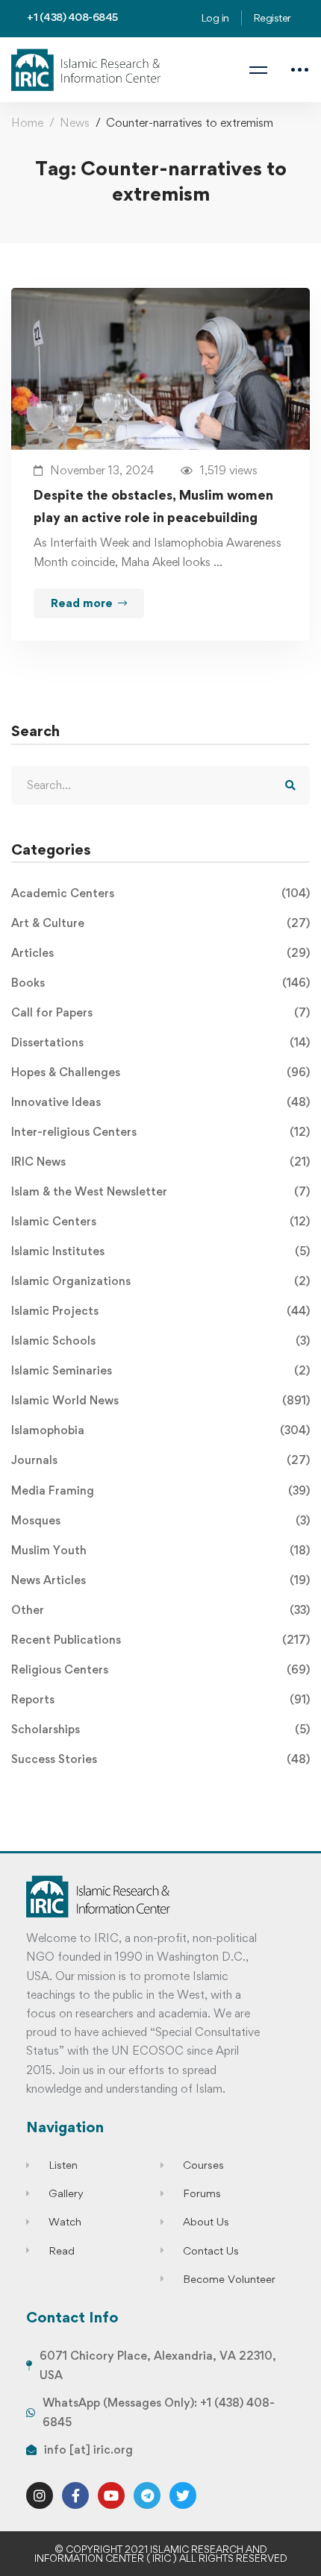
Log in (215, 18)
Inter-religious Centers (160, 1132)
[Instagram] (40, 2495)
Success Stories (160, 1759)
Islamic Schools (160, 1341)
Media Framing (160, 1490)
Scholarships (160, 1729)
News (75, 123)
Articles (160, 953)
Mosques (160, 1520)
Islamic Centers (160, 1221)
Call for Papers (160, 1012)
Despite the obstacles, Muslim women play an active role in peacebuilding (153, 506)
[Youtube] (111, 2495)
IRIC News (160, 1162)
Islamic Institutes (160, 1251)
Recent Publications (160, 1640)
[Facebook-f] (75, 2495)
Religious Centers (160, 1669)
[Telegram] (147, 2495)
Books (160, 983)
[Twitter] (183, 2495)
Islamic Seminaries (160, 1370)
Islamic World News (160, 1400)
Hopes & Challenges (160, 1072)
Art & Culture (160, 923)
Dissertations (160, 1042)
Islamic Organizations (160, 1281)
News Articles (160, 1580)
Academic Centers (160, 893)
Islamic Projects (160, 1311)
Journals (160, 1460)
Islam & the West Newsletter (160, 1191)
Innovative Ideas (160, 1102)
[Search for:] (160, 785)
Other (160, 1610)
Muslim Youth (160, 1550)
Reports (160, 1699)
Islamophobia (160, 1430)
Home (27, 123)
